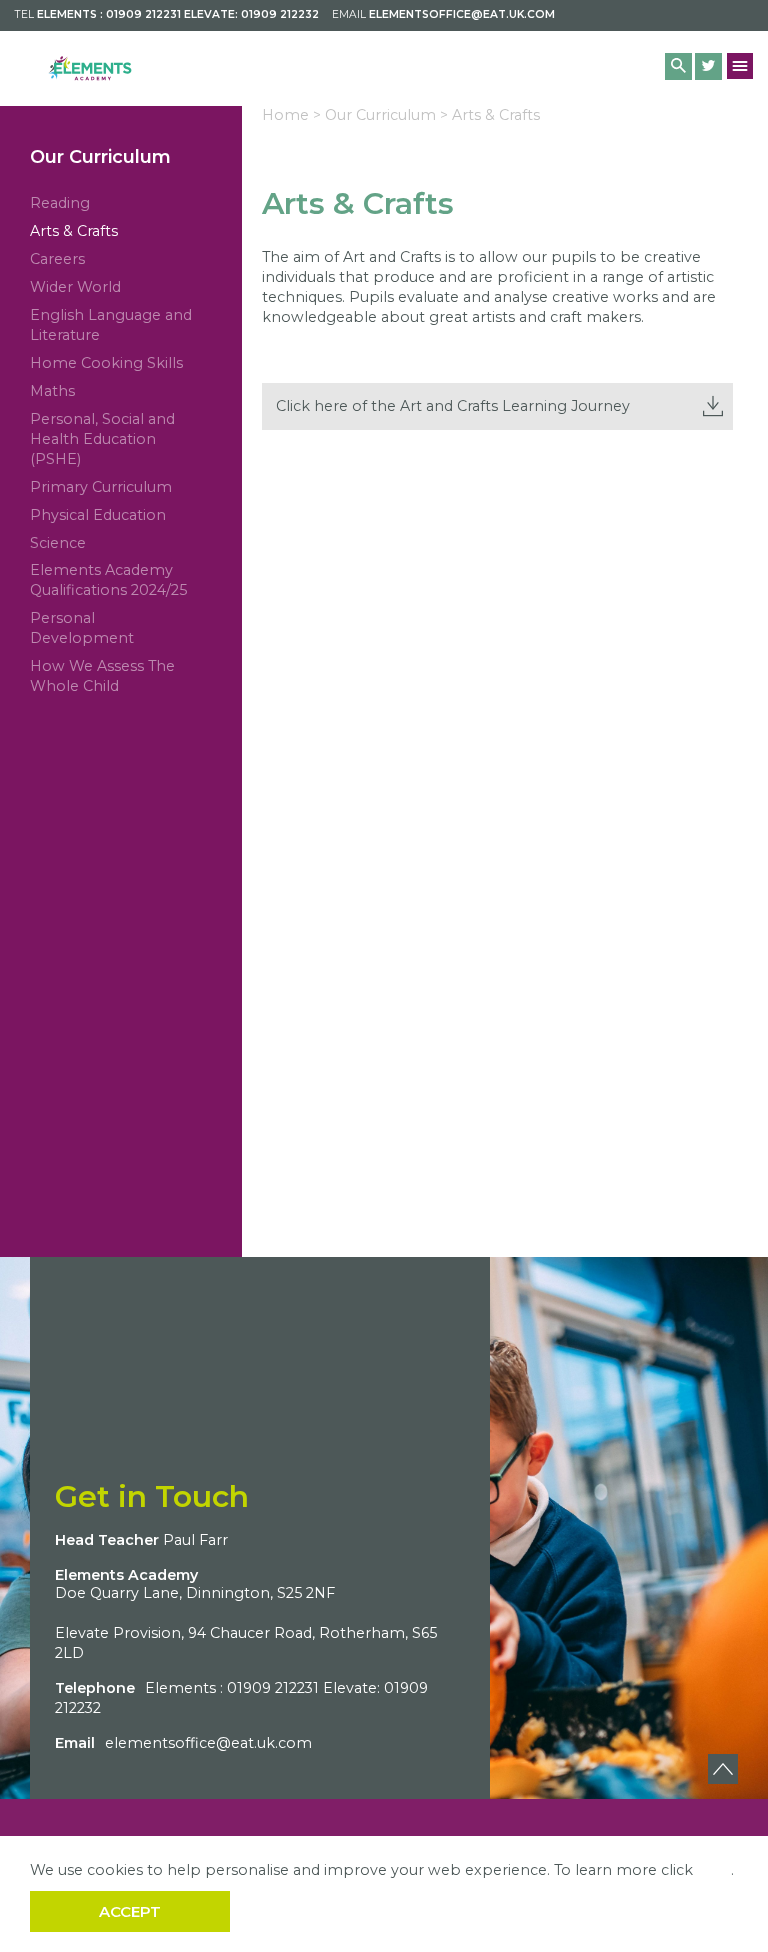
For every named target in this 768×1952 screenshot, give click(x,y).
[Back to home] (90, 68)
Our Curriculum (100, 157)
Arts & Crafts (74, 231)
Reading (60, 203)
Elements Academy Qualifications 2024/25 (108, 580)
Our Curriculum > (386, 115)
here (714, 1870)
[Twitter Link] (708, 66)
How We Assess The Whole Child (102, 676)
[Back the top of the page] (723, 1769)
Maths (52, 391)
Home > (291, 115)
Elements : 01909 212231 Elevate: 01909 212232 (178, 14)
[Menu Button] (740, 66)
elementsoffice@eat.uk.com (462, 14)
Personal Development (82, 628)
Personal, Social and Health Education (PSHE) (102, 439)
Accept (130, 1911)
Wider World (75, 287)
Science (58, 543)
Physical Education (98, 515)
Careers (57, 259)
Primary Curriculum (101, 487)
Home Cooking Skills (106, 363)
